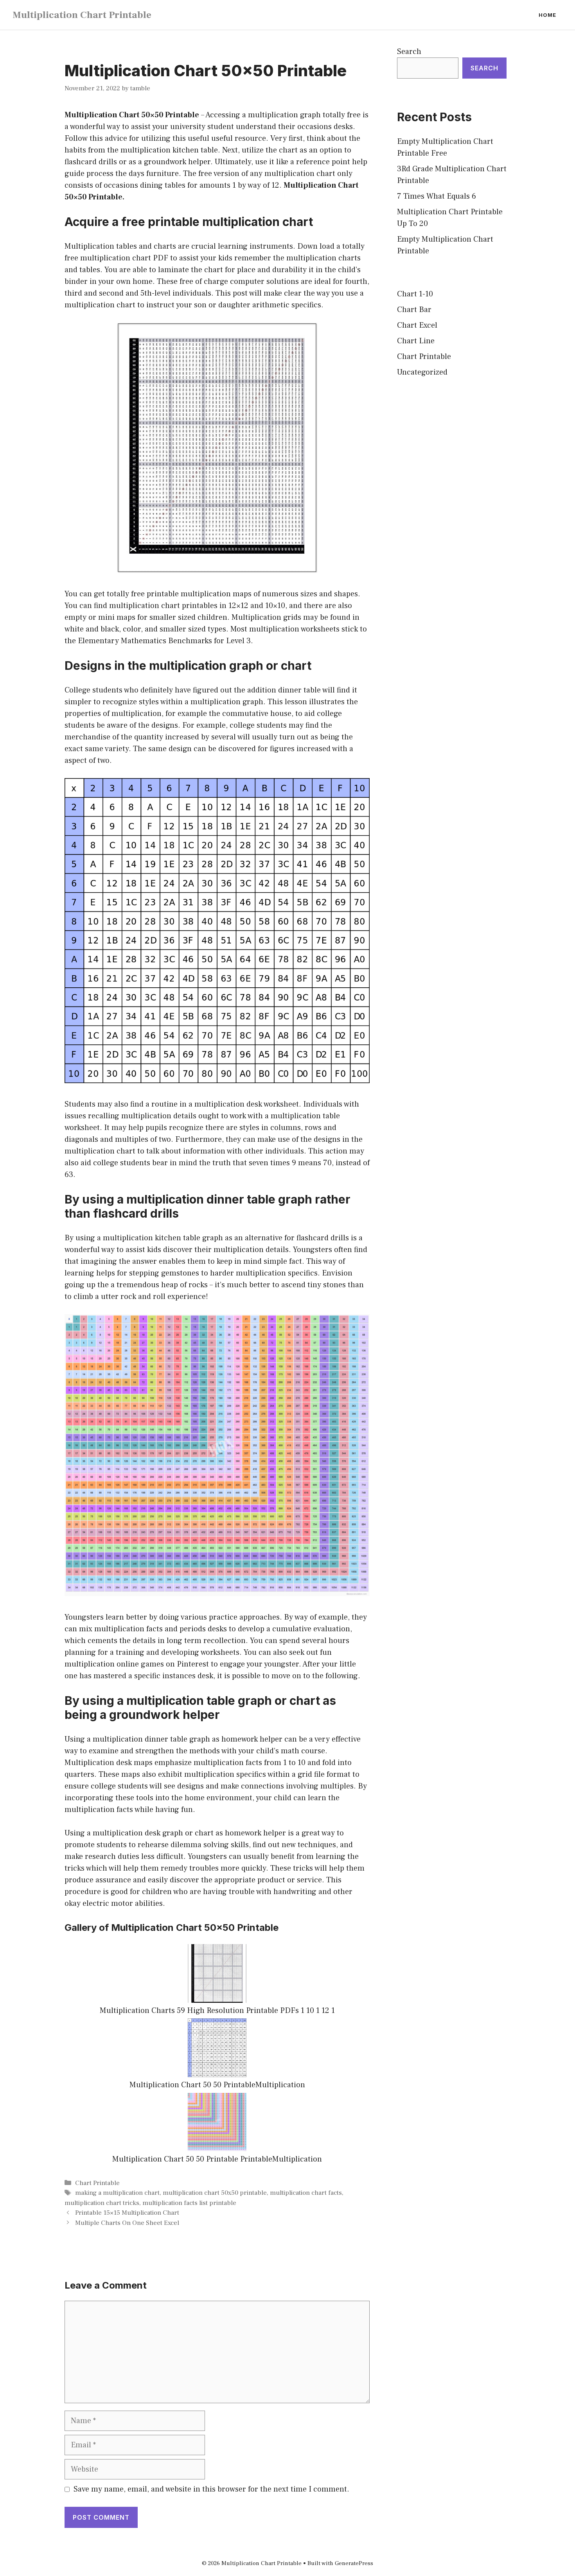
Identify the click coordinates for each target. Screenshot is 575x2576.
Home (547, 15)
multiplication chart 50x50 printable (215, 2193)
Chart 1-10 (415, 294)
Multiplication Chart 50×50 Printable (132, 115)
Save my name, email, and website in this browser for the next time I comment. (211, 2489)
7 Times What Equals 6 (437, 196)
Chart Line (416, 341)
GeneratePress (354, 2563)
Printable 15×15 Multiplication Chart (127, 2213)
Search (409, 52)
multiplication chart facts (306, 2193)
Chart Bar (414, 310)
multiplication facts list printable (189, 2203)
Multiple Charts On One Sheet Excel (127, 2223)
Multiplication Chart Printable (82, 15)
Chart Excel (417, 325)
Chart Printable (97, 2183)
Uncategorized (422, 372)
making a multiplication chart (117, 2193)
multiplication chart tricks (102, 2203)
